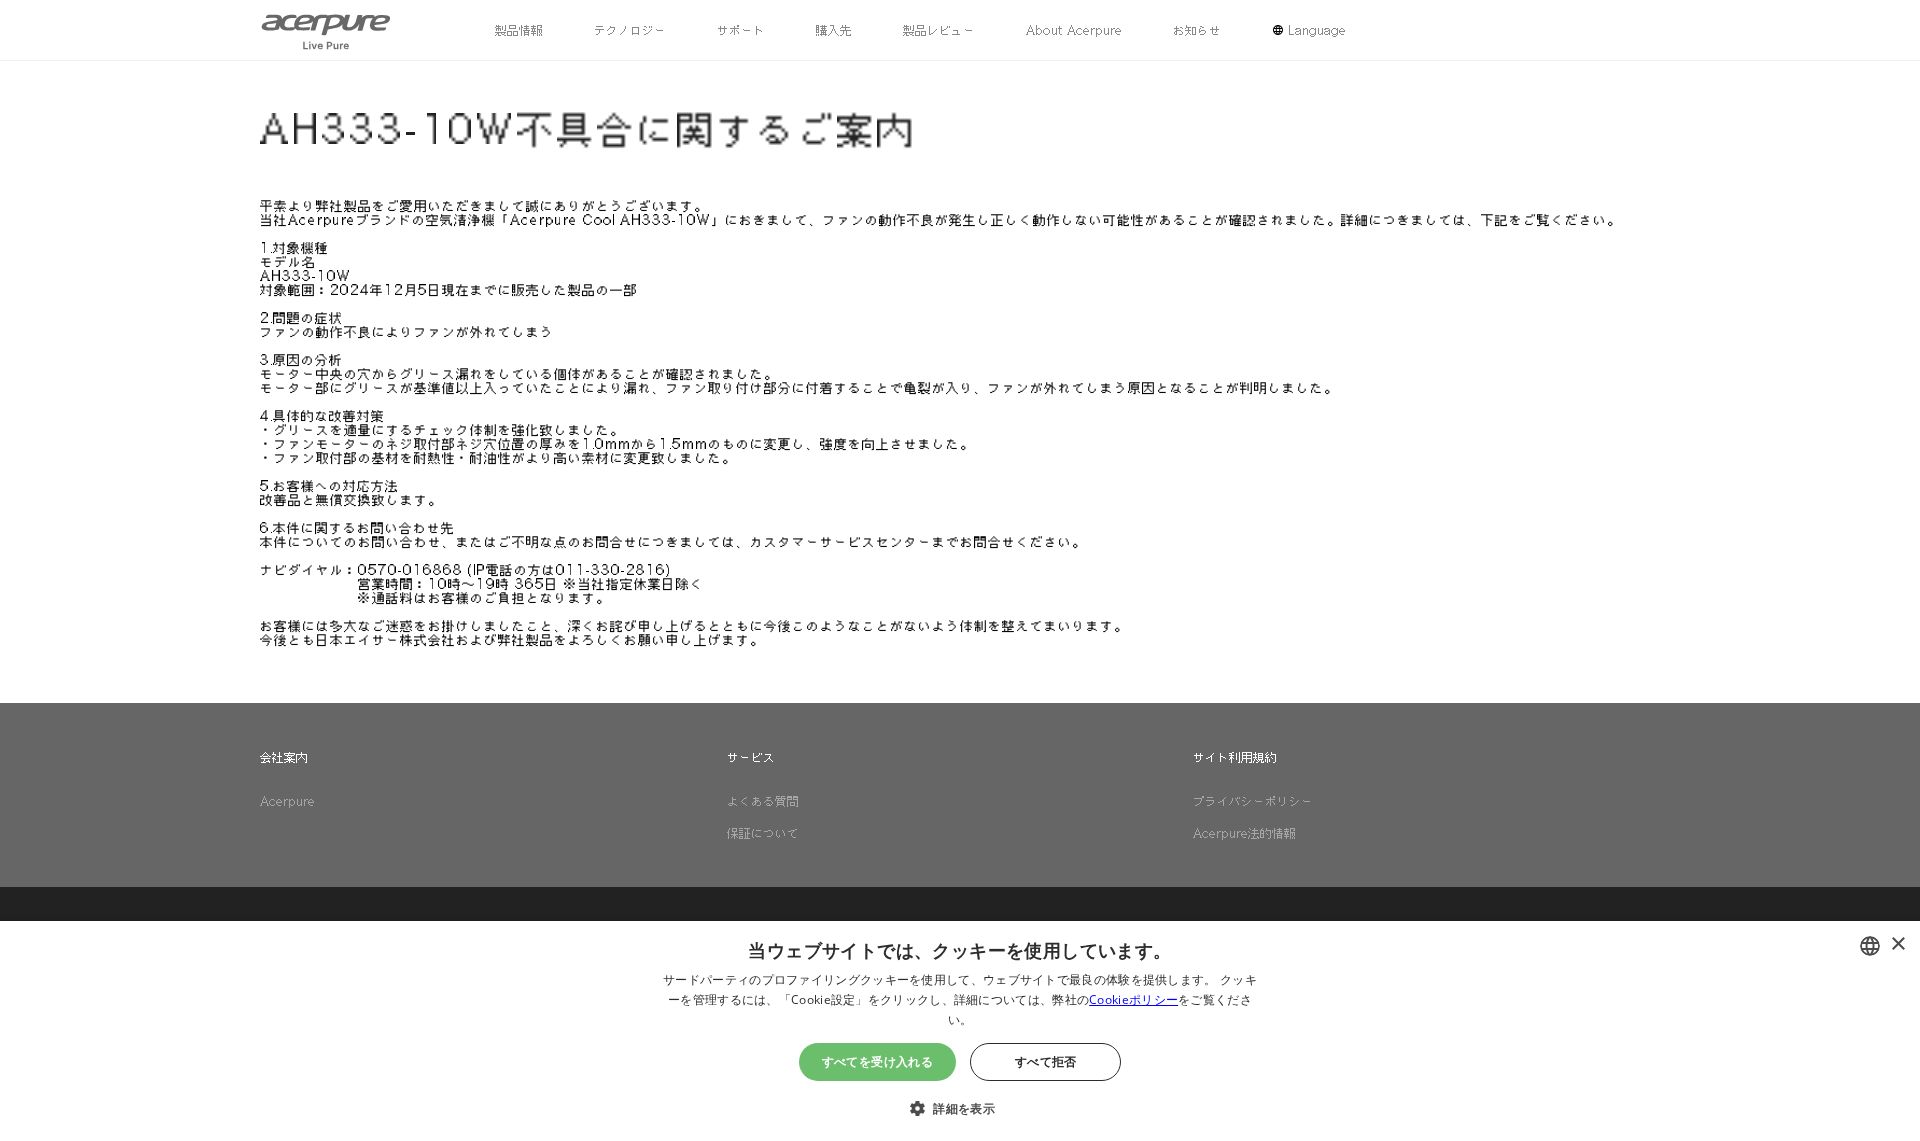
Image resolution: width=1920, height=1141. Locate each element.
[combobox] (1870, 946)
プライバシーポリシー (1253, 801)
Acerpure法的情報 (1244, 833)
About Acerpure (1074, 30)
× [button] (1897, 944)
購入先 (834, 30)
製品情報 (519, 30)
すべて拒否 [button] (1046, 1061)
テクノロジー (630, 30)
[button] (960, 1106)
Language (1317, 30)
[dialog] (960, 1031)
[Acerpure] (326, 30)
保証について (763, 833)
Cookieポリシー (1133, 999)
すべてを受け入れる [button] (878, 1061)
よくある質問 (763, 801)
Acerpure (287, 801)
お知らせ (1197, 30)
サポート (741, 30)
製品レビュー (939, 30)
